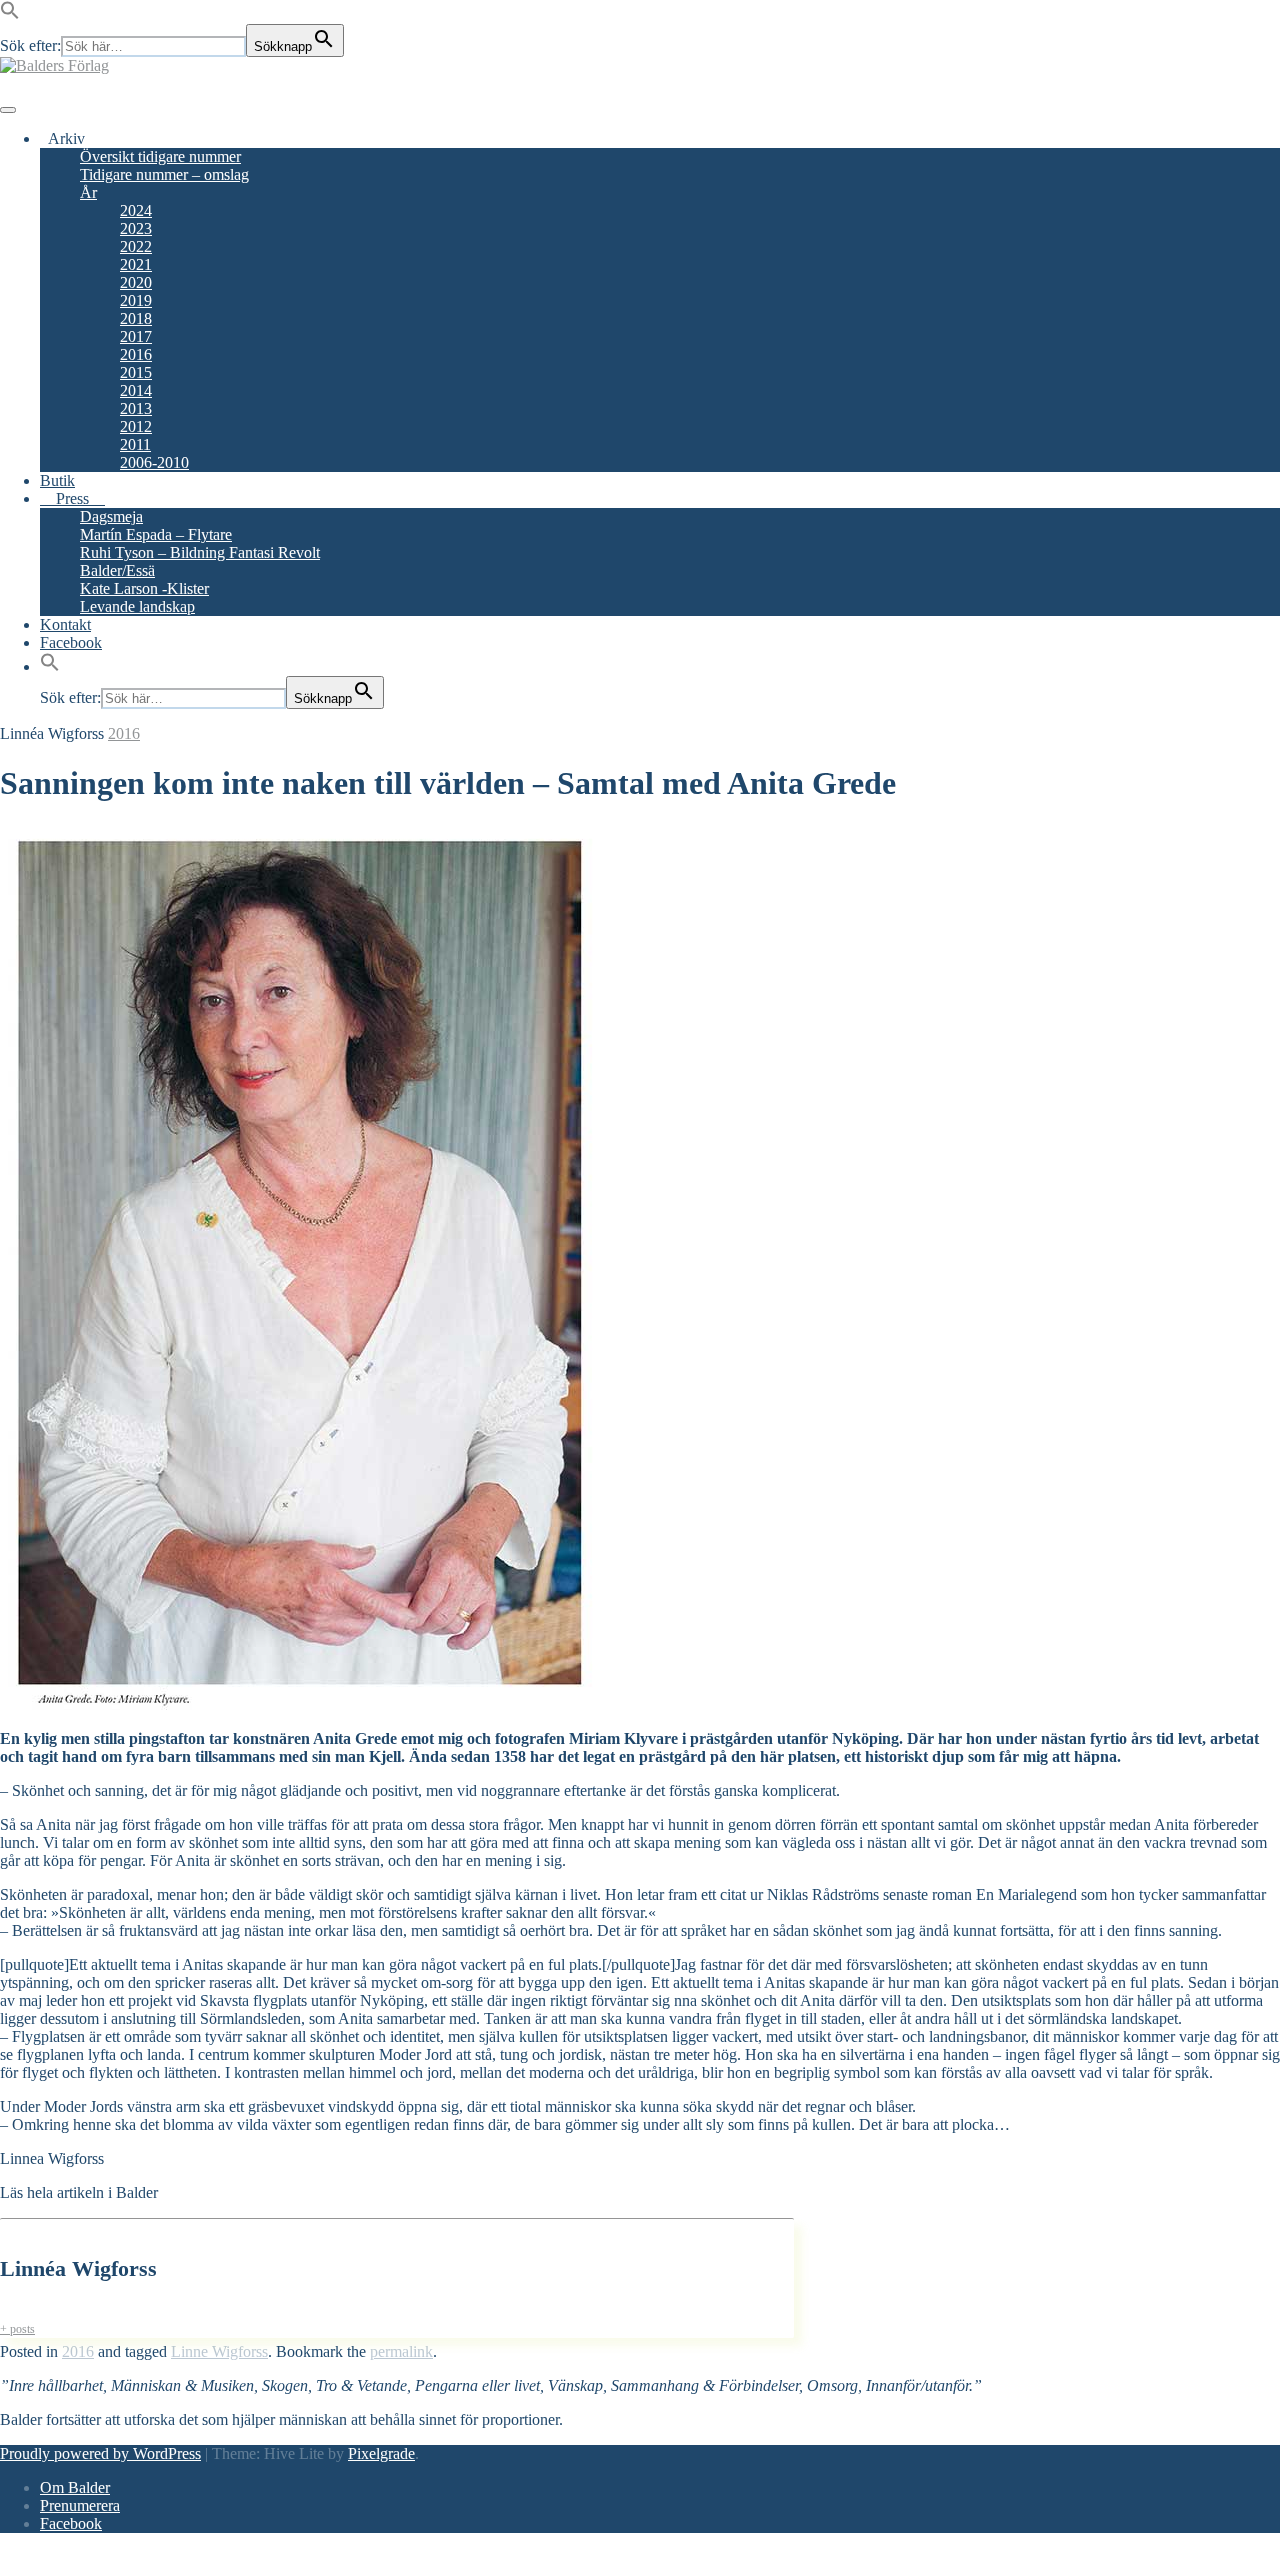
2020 (136, 282)
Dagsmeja (111, 516)
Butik (57, 480)
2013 (136, 408)
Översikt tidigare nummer (160, 156)
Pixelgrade (381, 2453)
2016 (136, 354)
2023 (136, 228)
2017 (136, 336)
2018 (136, 318)
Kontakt (65, 624)
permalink (401, 2351)
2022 (136, 246)
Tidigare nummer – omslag (164, 174)
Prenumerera (80, 2505)
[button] (10, 14)
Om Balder (75, 2487)
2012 (136, 426)
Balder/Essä (117, 570)
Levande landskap (137, 606)
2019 (136, 300)
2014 (136, 390)
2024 (136, 210)
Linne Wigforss (219, 2351)
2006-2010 (154, 462)
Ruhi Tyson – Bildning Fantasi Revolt (200, 552)
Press (72, 498)
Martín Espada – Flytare (156, 534)
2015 (136, 372)
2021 (136, 264)
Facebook (71, 642)
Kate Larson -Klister (144, 588)
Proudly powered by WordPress (100, 2453)
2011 (135, 444)
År (88, 192)
